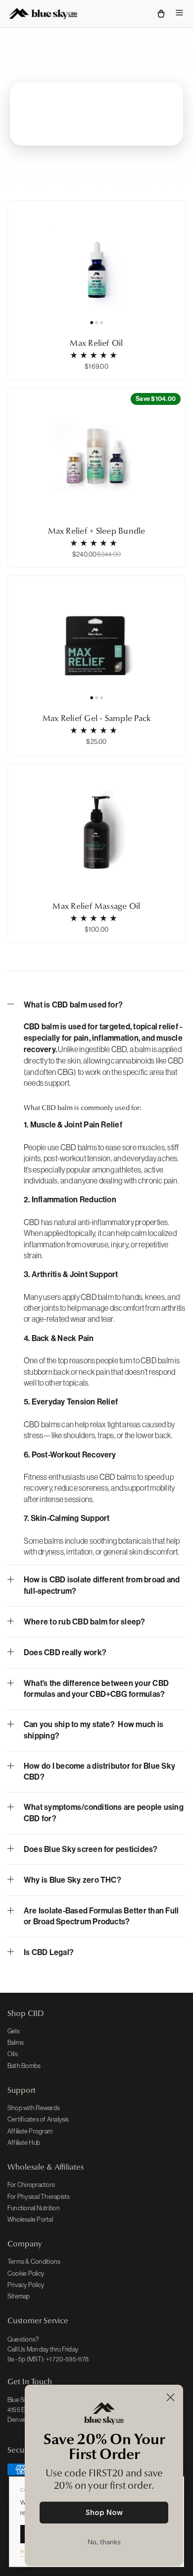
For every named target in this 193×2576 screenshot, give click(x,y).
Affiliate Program (30, 2131)
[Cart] (161, 14)
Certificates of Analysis (38, 2119)
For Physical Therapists (39, 2197)
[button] (96, 1009)
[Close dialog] (170, 2397)
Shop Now (104, 2513)
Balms (16, 2043)
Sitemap (19, 2296)
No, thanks (104, 2542)
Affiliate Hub (24, 2143)
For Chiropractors (31, 2185)
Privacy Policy (26, 2285)
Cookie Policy (26, 2273)
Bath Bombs (24, 2066)
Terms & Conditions (34, 2262)
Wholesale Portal (30, 2219)
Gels (14, 2031)
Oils (13, 2054)
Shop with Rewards (34, 2108)
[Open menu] (179, 14)
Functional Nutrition (34, 2208)
